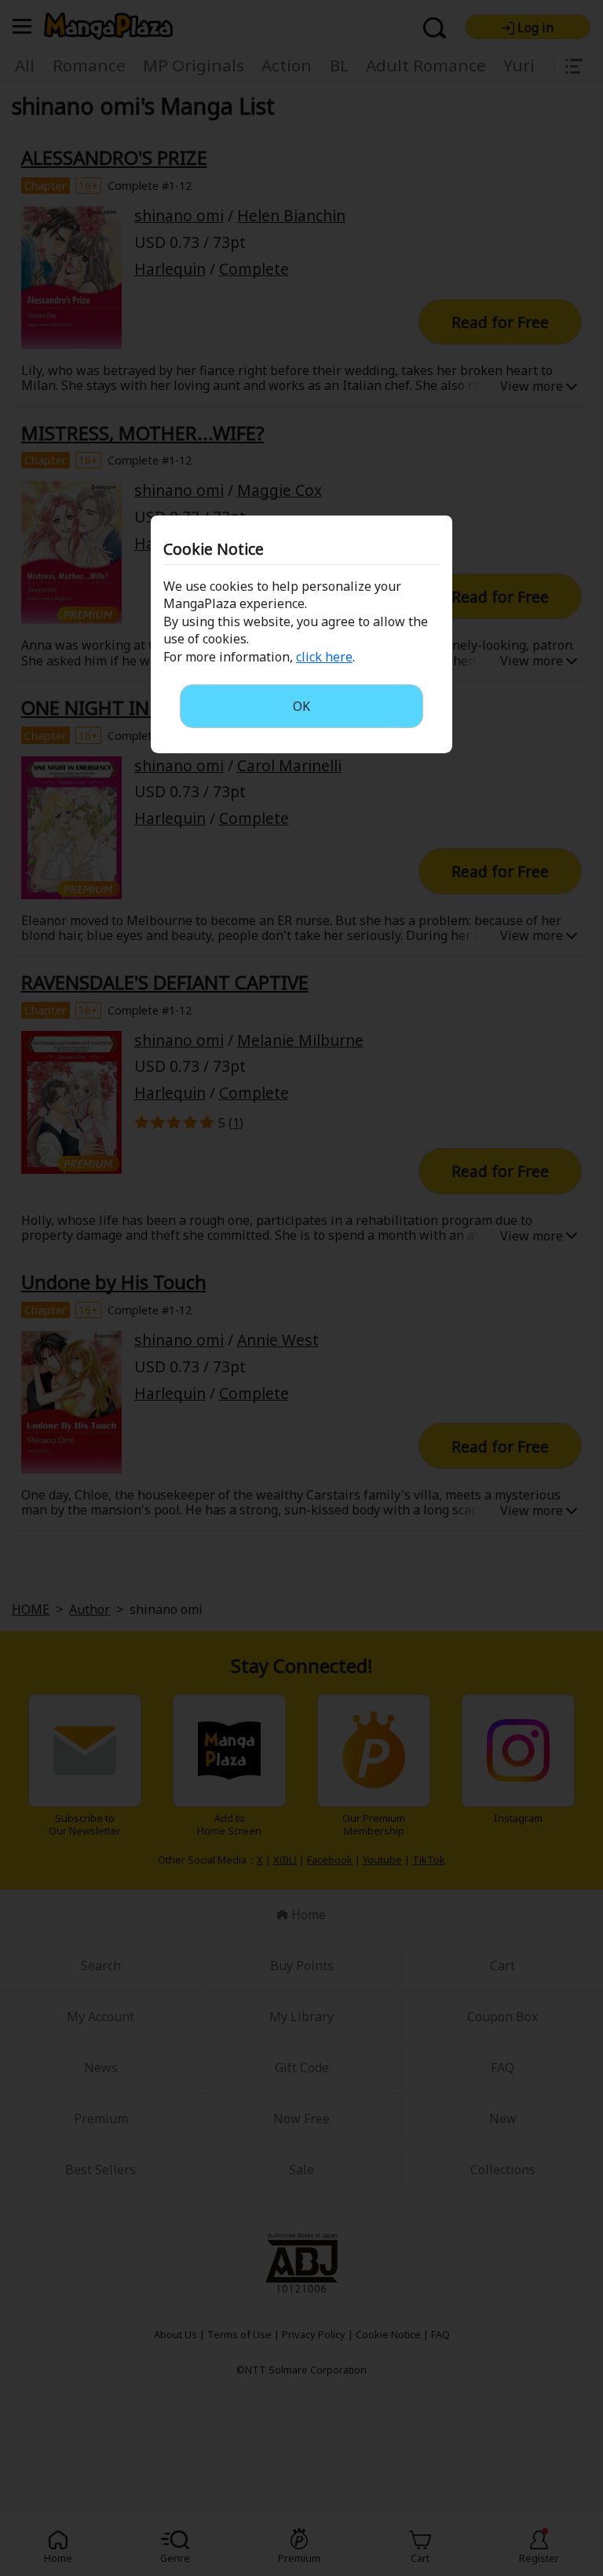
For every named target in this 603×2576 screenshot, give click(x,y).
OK (301, 706)
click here (324, 657)
